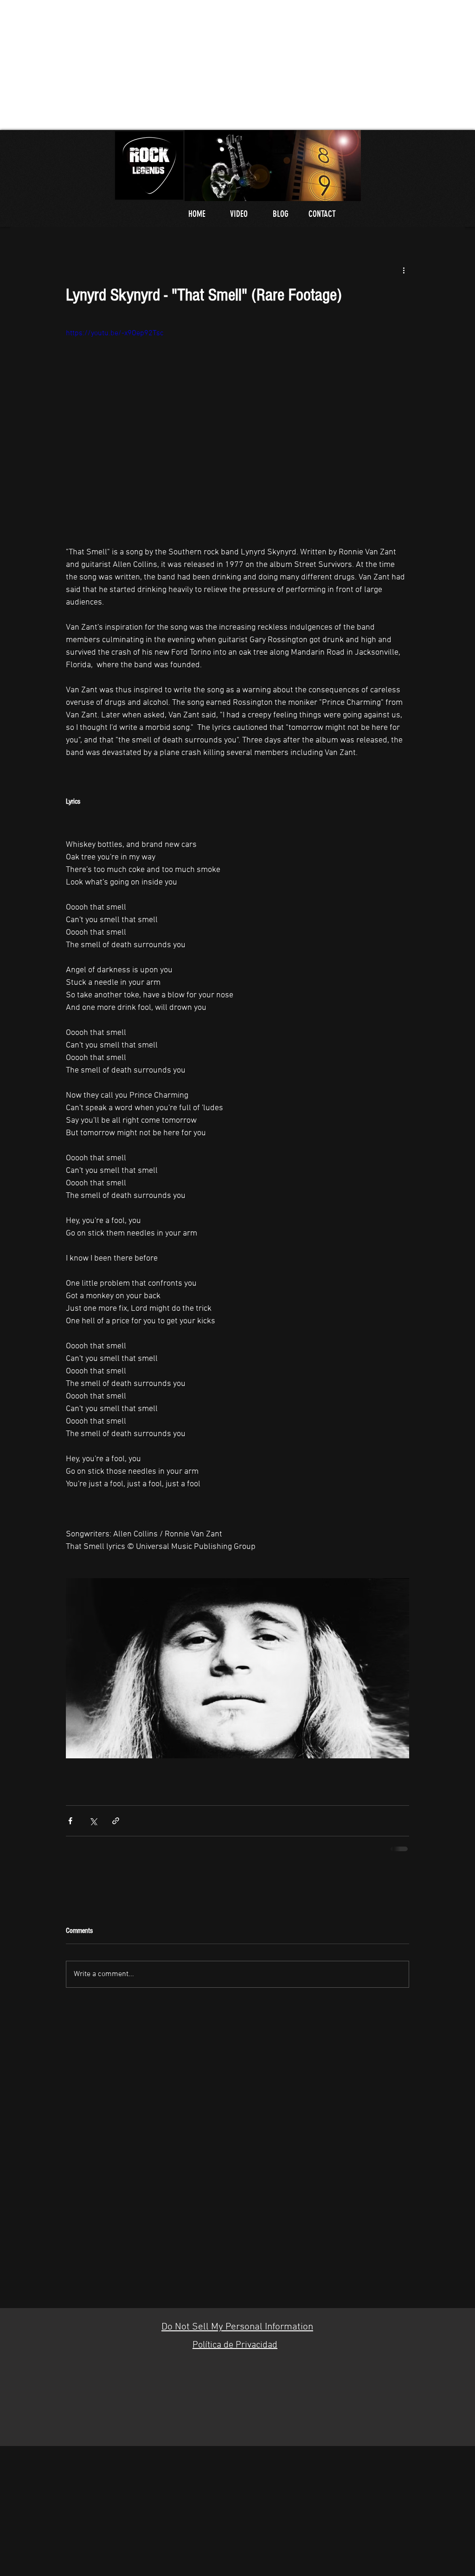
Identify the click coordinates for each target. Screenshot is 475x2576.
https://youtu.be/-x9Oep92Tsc (115, 333)
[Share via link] (116, 1821)
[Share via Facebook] (70, 1821)
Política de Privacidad (235, 2345)
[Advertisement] (237, 65)
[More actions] (404, 270)
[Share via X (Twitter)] (93, 1821)
